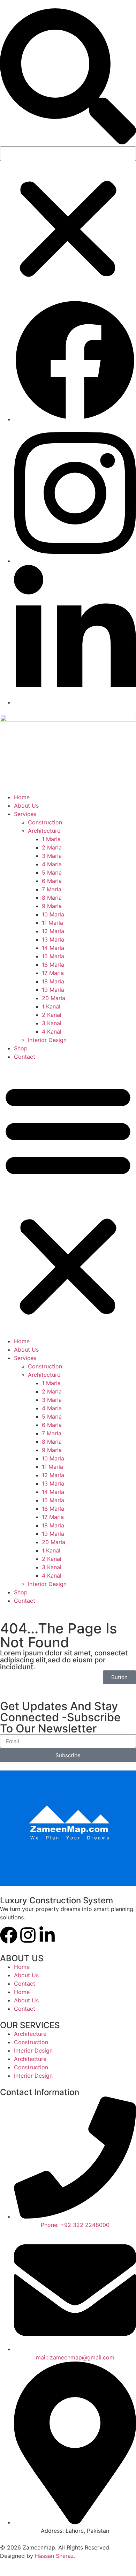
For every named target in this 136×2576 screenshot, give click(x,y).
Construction (45, 822)
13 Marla (53, 939)
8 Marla (52, 898)
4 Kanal (52, 1032)
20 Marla (54, 998)
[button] (68, 77)
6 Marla (52, 881)
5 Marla (52, 872)
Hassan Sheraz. (55, 2556)
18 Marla (53, 981)
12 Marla (53, 931)
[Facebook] (9, 1935)
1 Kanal (51, 1006)
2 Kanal (52, 1015)
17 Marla (53, 973)
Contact (25, 1057)
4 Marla (52, 864)
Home (22, 797)
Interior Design (47, 1040)
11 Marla (52, 923)
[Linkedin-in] (47, 1935)
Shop (21, 1048)
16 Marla (53, 965)
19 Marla (53, 990)
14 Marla (53, 948)
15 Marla (53, 956)
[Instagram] (28, 1935)
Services (25, 814)
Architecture (44, 831)
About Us (26, 806)
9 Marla (52, 906)
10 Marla (53, 914)
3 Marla (52, 856)
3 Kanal (52, 1023)
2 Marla (52, 847)
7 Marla (52, 889)
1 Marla (51, 839)
